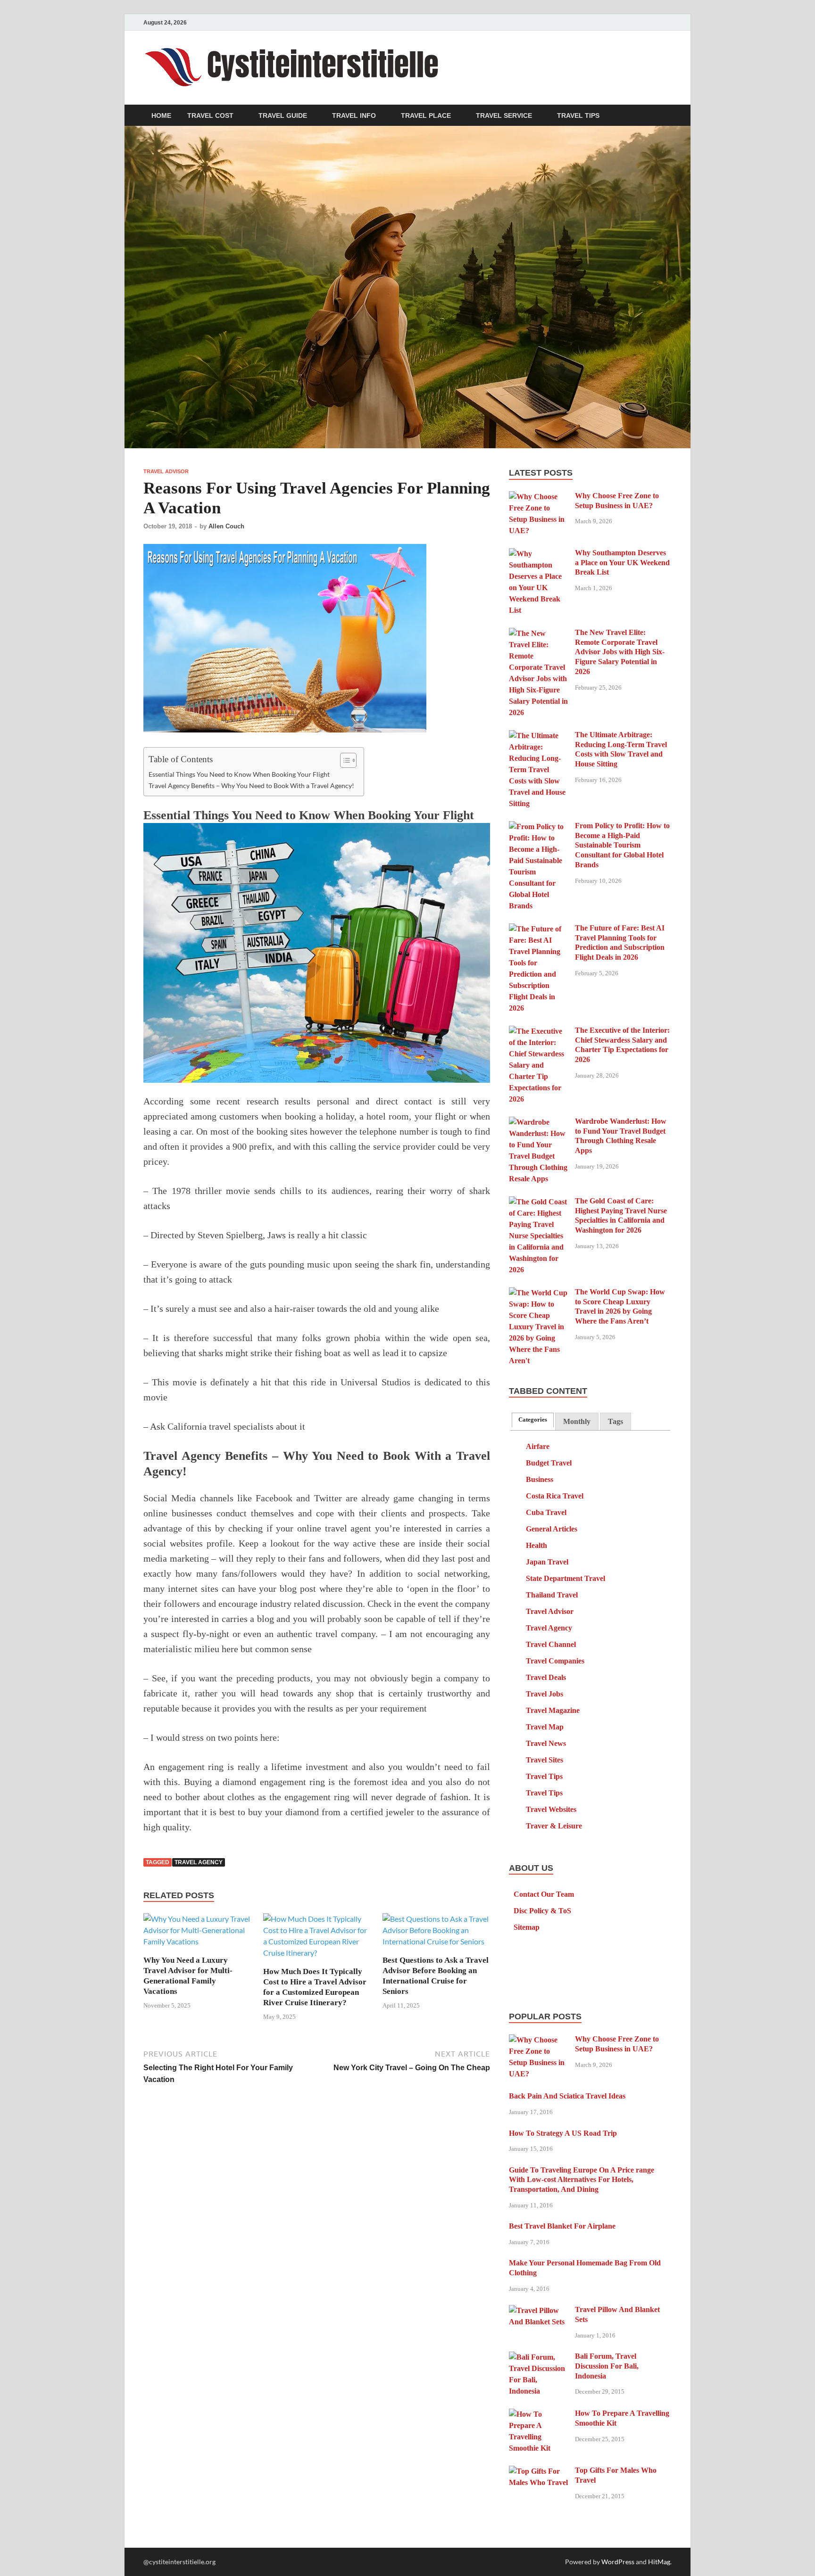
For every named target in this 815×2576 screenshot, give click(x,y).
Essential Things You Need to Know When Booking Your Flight (239, 774)
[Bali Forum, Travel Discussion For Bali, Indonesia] (538, 2358)
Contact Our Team (544, 1894)
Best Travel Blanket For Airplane (562, 2226)
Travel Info (354, 115)
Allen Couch (226, 526)
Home (161, 115)
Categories (533, 1420)
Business (540, 1479)
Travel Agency (199, 1862)
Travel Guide (283, 115)
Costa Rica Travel (555, 1496)
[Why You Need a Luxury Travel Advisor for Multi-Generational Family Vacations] (197, 1933)
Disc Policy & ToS (542, 1911)
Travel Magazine (553, 1710)
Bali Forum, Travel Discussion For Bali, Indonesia (607, 2366)
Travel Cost (210, 115)
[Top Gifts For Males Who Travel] (538, 2472)
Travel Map (545, 1727)
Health (536, 1545)
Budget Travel (549, 1463)
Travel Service (504, 115)
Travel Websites (551, 1809)
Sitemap (527, 1927)
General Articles (552, 1529)
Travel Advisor (166, 471)
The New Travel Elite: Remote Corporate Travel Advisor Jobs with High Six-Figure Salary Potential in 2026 (620, 652)
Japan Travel (547, 1562)
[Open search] (667, 116)
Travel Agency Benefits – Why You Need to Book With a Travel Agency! (251, 786)
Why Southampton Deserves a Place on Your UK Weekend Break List (622, 563)
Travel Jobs (545, 1694)
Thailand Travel (552, 1595)
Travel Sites (545, 1760)
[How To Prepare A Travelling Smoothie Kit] (538, 2415)
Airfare (538, 1446)
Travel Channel (551, 1644)
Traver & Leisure (554, 1826)
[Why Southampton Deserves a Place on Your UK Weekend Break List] (538, 554)
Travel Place (426, 115)
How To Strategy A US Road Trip (563, 2133)
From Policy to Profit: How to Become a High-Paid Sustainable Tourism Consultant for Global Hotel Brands (622, 845)
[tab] (533, 1420)
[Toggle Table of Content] (344, 760)
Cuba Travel (546, 1512)
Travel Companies (555, 1661)
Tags (615, 1421)
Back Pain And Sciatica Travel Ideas (567, 2096)
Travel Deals (546, 1677)
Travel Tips (578, 115)
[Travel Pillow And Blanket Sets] (538, 2311)
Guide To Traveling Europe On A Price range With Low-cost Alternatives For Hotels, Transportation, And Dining (582, 2180)
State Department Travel (566, 1578)
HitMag (659, 2562)
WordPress (618, 2562)
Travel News (546, 1743)
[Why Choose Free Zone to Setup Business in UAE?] (538, 497)
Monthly (577, 1421)
